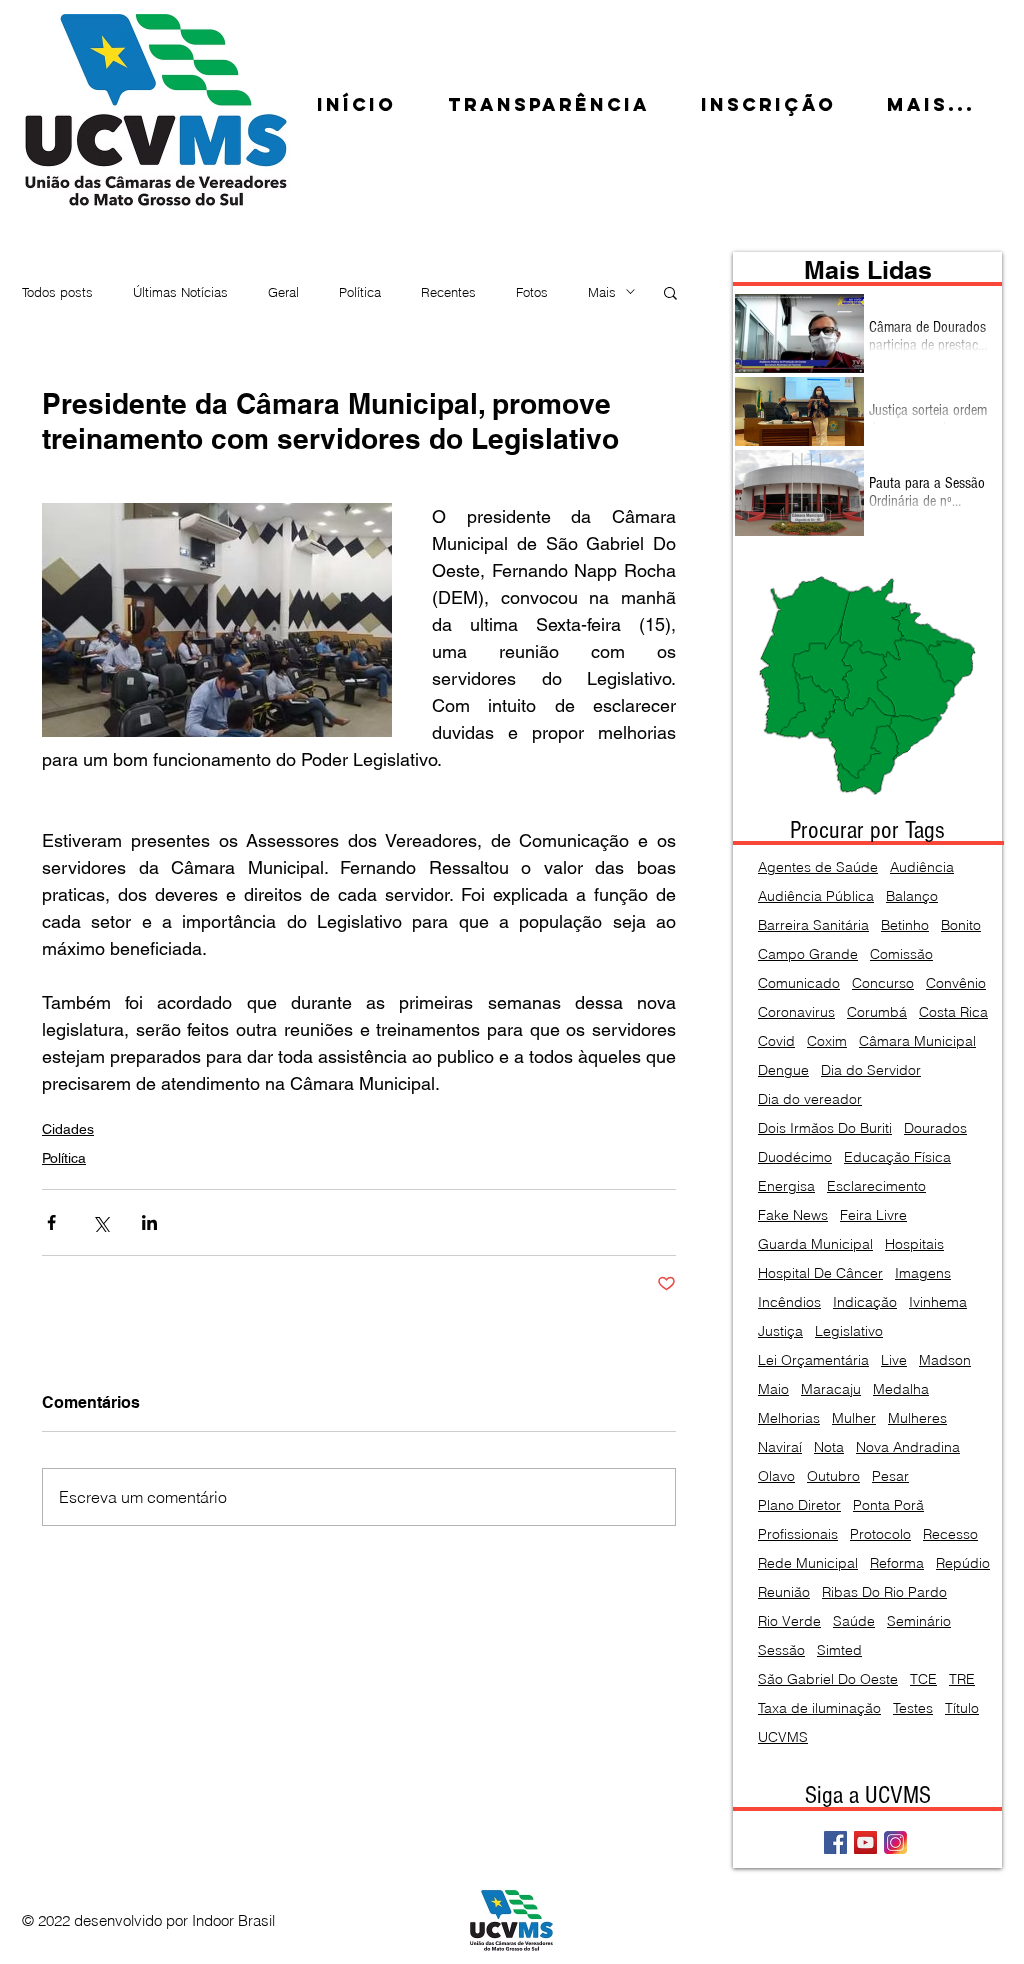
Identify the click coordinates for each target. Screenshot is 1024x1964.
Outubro (833, 1476)
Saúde (854, 1621)
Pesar (890, 1476)
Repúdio (963, 1563)
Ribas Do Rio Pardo (884, 1592)
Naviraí (780, 1447)
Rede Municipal (808, 1563)
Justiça (780, 1331)
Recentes (448, 292)
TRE (962, 1679)
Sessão (781, 1650)
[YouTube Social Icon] (865, 1842)
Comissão (901, 954)
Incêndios (789, 1302)
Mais (602, 292)
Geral (283, 292)
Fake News (793, 1215)
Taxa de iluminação (819, 1708)
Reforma (897, 1563)
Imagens (923, 1273)
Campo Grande (808, 954)
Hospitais (914, 1244)
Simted (839, 1650)
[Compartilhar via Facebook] (51, 1222)
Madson (945, 1360)
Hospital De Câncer (820, 1273)
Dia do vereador (810, 1099)
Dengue (783, 1070)
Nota (829, 1447)
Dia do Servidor (871, 1070)
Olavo (776, 1476)
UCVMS (783, 1737)
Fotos (532, 292)
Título (962, 1708)
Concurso (883, 983)
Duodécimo (795, 1157)
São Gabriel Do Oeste (828, 1679)
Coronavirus (796, 1012)
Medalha (901, 1389)
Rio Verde (789, 1621)
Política (360, 292)
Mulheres (917, 1418)
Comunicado (799, 983)
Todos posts (57, 292)
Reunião (784, 1592)
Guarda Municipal (815, 1244)
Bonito (961, 925)
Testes (913, 1708)
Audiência (922, 867)
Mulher (854, 1418)
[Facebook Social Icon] (835, 1842)
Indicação (865, 1302)
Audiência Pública (816, 896)
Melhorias (789, 1418)
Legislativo (849, 1331)
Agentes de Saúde (818, 867)
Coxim (827, 1041)
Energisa (786, 1186)
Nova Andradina (908, 1447)
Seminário (919, 1621)
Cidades (68, 1129)
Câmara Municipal (917, 1041)
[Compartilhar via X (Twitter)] (100, 1222)
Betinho (905, 925)
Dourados (935, 1128)
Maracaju (831, 1389)
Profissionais (798, 1534)
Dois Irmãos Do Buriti (825, 1128)
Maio (773, 1389)
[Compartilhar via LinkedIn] (149, 1222)
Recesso (950, 1534)
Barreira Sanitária (813, 925)
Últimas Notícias (180, 292)
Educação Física (897, 1157)
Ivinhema (938, 1302)
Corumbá (877, 1012)
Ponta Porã (888, 1505)
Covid (776, 1041)
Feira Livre (873, 1215)
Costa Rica (953, 1012)
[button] (670, 292)
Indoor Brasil (233, 1920)
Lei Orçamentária (813, 1360)
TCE (923, 1679)
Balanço (912, 896)
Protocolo (880, 1534)
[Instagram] (895, 1842)
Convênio (956, 983)
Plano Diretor (799, 1505)
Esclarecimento (876, 1186)
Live (894, 1360)
